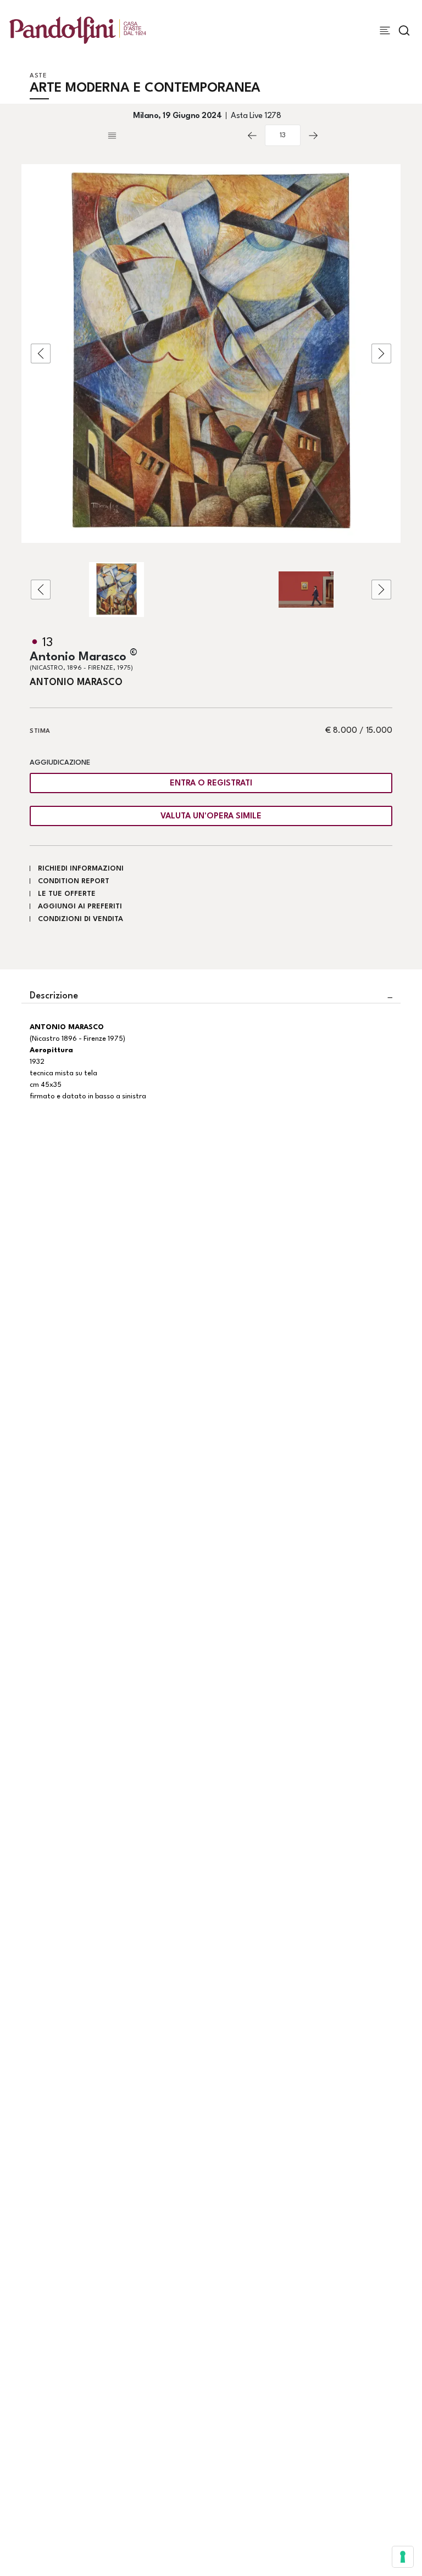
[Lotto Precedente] (252, 136)
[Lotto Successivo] (313, 136)
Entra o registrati (211, 784)
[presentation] (41, 353)
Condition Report (74, 881)
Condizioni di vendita (80, 919)
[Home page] (78, 30)
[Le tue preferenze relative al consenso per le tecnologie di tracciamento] (403, 2557)
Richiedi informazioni (81, 869)
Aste (38, 76)
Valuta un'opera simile (211, 816)
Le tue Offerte (67, 894)
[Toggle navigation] (385, 30)
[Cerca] (404, 30)
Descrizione (54, 996)
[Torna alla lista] (173, 136)
